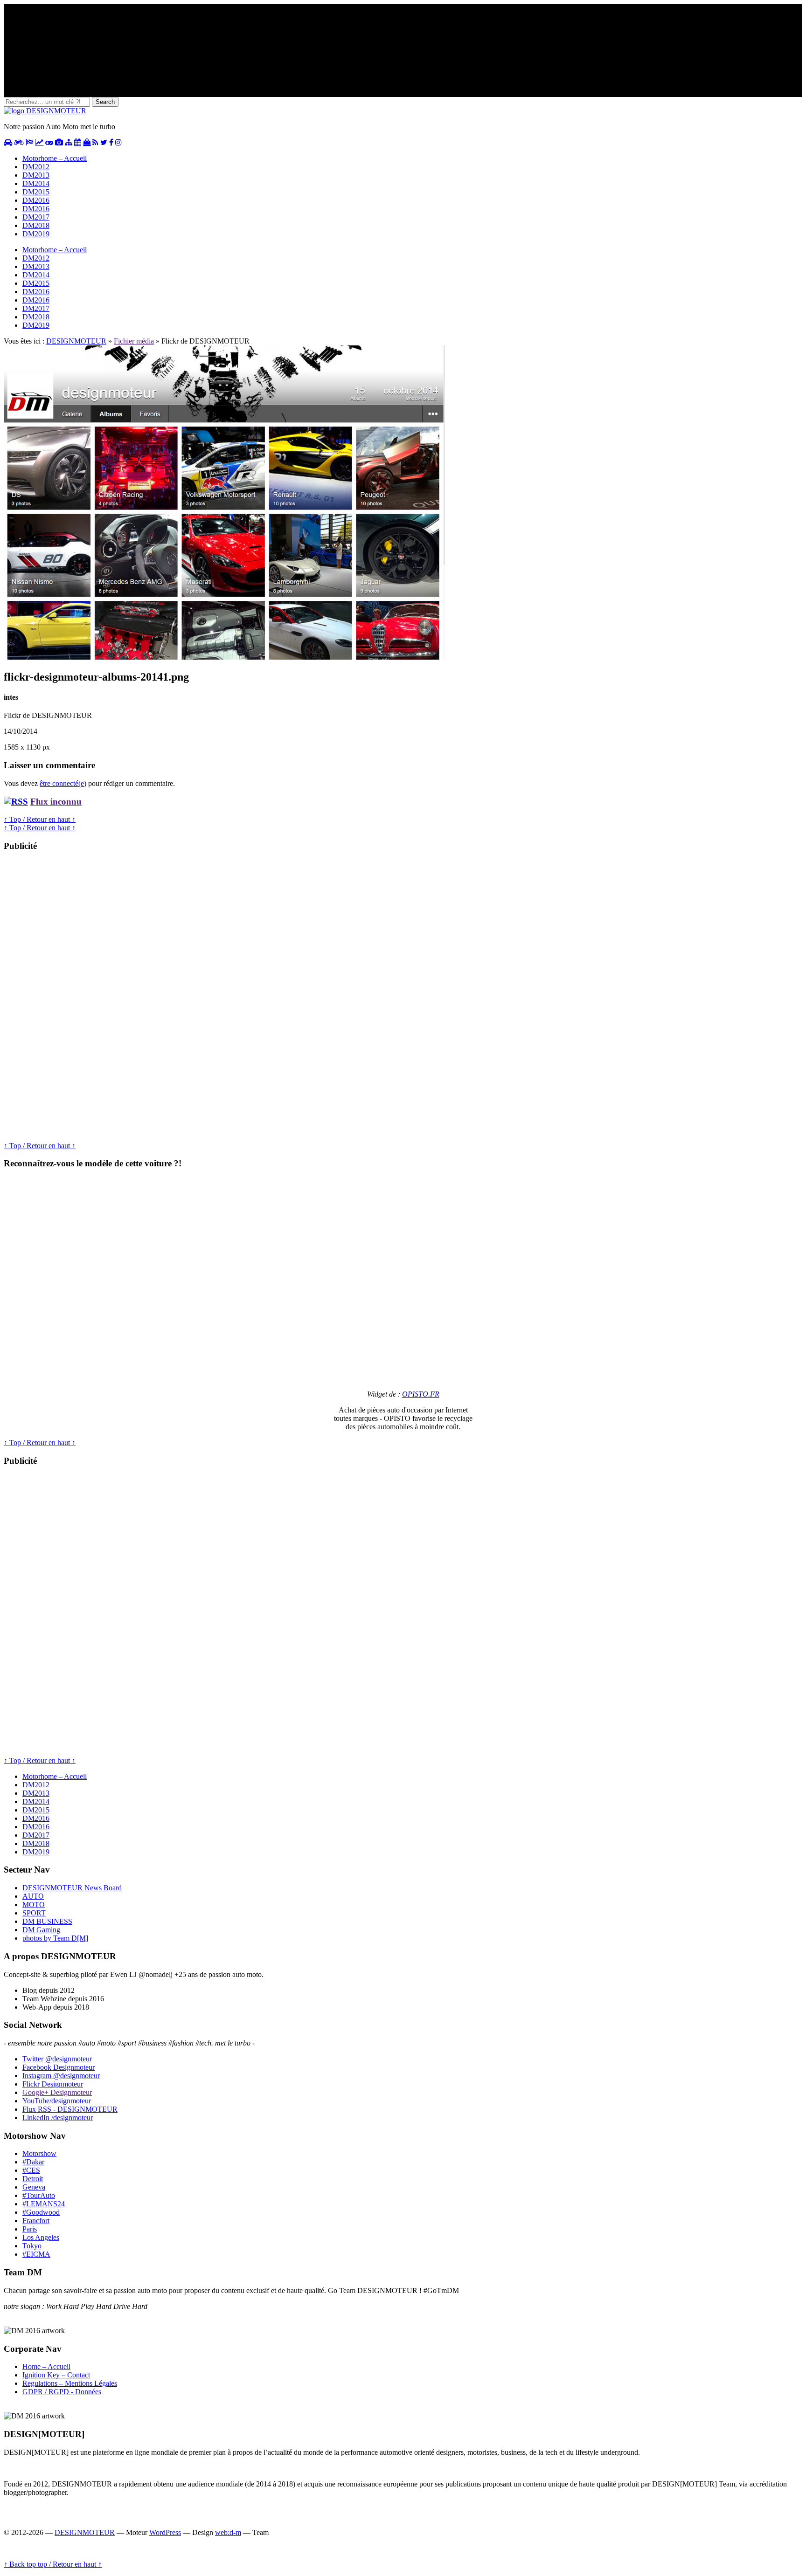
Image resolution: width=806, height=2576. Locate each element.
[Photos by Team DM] (59, 142)
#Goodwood (41, 2212)
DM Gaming (41, 1930)
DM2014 (36, 183)
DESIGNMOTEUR (76, 341)
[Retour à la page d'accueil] (45, 111)
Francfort (36, 2221)
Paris (30, 2229)
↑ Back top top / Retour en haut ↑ (53, 2564)
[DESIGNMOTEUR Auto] (8, 142)
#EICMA (36, 2254)
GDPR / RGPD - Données (62, 2392)
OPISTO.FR (421, 1394)
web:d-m (228, 2532)
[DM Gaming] (49, 142)
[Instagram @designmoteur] (118, 142)
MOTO (34, 1904)
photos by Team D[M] (55, 1938)
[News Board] (69, 142)
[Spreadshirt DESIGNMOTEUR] (87, 142)
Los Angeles (41, 2237)
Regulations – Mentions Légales (70, 2383)
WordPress (165, 2532)
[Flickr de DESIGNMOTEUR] (224, 657)
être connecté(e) (63, 783)
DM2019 (36, 234)
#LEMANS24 (44, 2204)
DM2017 (36, 217)
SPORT (34, 1913)
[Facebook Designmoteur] (111, 142)
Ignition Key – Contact (56, 2375)
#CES (31, 2170)
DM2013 (36, 175)
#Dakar (33, 2162)
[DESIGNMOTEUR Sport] (29, 142)
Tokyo (32, 2246)
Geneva (34, 2187)
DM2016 (36, 200)
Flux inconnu (56, 802)
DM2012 (36, 167)
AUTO (33, 1896)
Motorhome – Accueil (55, 158)
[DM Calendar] (78, 142)
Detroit (33, 2179)
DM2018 (36, 225)
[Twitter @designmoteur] (104, 142)
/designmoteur (58, 2118)
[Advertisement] (74, 1000)
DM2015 (36, 192)
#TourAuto (39, 2195)
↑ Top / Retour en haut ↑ (40, 819)
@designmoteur (57, 2059)
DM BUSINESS (47, 1921)
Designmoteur (59, 2067)
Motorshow (39, 2153)
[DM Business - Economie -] (39, 142)
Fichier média (134, 341)
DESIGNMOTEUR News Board (72, 1888)
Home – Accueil (46, 2366)
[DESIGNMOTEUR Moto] (19, 142)
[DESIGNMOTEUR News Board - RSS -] (95, 142)
